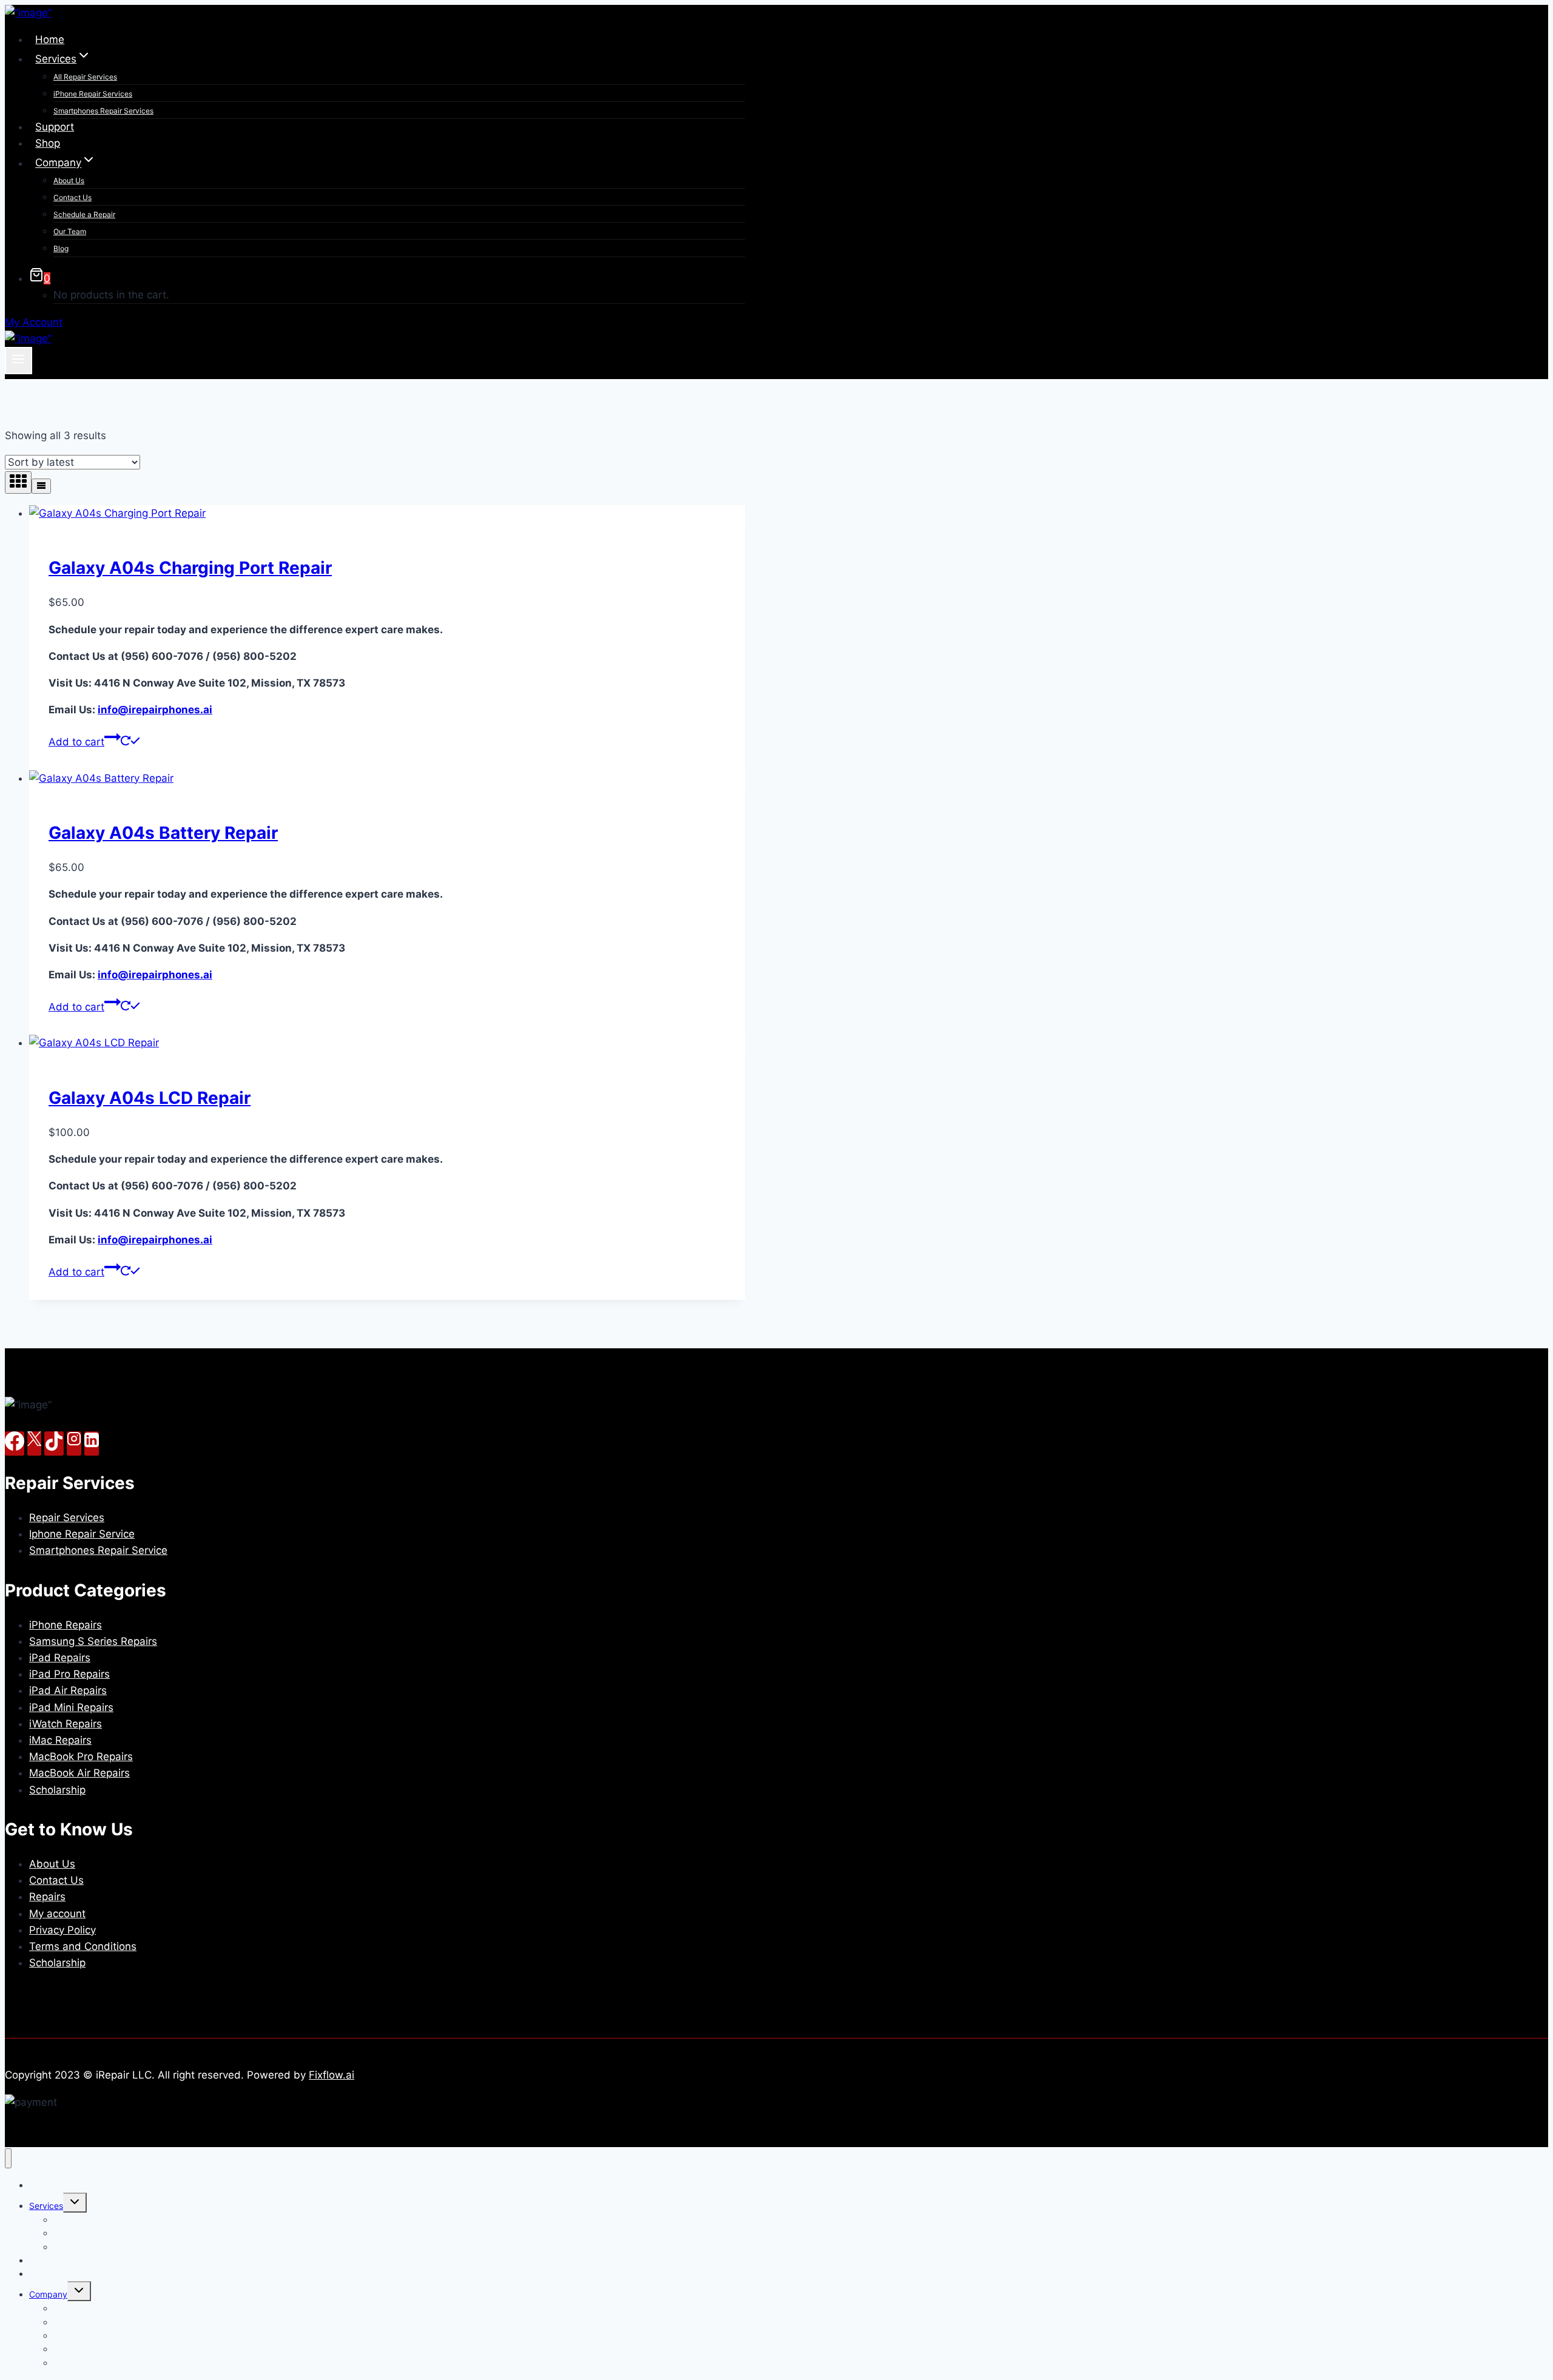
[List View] (41, 486)
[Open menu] (19, 360)
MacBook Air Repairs (79, 1773)
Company (48, 2294)
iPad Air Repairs (68, 1690)
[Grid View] (18, 482)
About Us (69, 180)
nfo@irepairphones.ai (155, 710)
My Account (34, 322)
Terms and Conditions (83, 1946)
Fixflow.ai (332, 2075)
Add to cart (76, 742)
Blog (61, 248)
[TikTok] (54, 1444)
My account (57, 1914)
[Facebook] (15, 1444)
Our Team (70, 231)
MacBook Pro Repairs (81, 1756)
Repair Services (67, 1518)
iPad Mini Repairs (71, 1707)
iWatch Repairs (66, 1724)
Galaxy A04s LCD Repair (150, 1098)
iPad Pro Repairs (69, 1674)
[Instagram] (74, 1444)
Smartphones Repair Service (98, 1550)
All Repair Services (85, 77)
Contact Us (72, 197)
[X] (34, 1444)
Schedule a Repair (84, 214)
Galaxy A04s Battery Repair (163, 833)
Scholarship (57, 1790)
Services (46, 2206)
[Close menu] (8, 2158)
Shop (48, 143)
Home (50, 39)
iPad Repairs (60, 1658)
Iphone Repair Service (82, 1534)
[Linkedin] (92, 1444)
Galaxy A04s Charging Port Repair (190, 568)
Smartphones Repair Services (103, 111)
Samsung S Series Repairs (93, 1641)
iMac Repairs (60, 1740)
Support (55, 127)
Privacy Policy (62, 1930)
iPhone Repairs (66, 1625)
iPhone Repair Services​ (93, 94)
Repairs (47, 1897)
